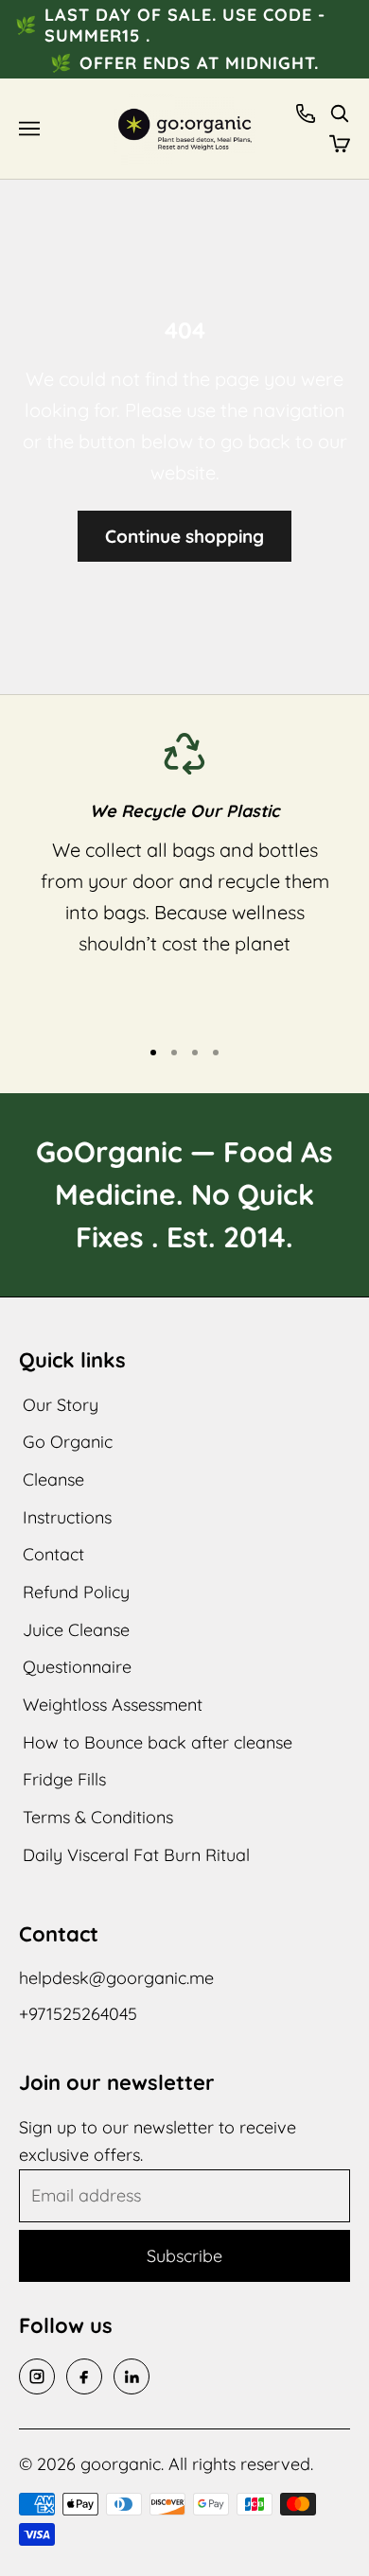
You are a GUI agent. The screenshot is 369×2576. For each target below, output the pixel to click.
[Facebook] (84, 2376)
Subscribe (184, 2256)
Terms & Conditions (98, 1817)
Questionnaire (77, 1667)
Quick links (72, 1360)
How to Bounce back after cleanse (158, 1742)
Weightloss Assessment (113, 1705)
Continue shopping (184, 536)
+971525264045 (78, 2014)
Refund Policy (76, 1592)
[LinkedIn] (132, 2376)
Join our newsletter (117, 2082)
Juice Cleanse (76, 1630)
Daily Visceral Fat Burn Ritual (136, 1855)
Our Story (61, 1405)
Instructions (67, 1517)
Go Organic (68, 1442)
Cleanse (53, 1479)
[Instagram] (37, 2376)
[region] (184, 876)
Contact (53, 1554)
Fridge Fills (64, 1779)
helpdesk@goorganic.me (116, 1978)
